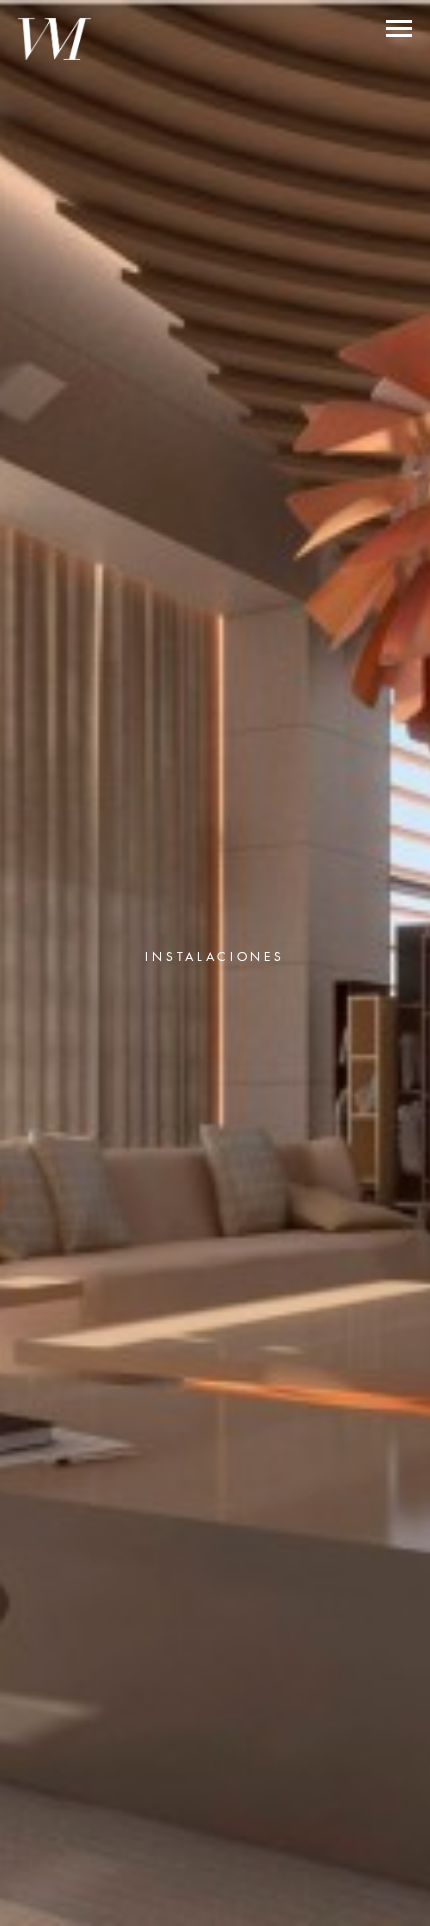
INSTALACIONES (214, 956)
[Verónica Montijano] (55, 39)
